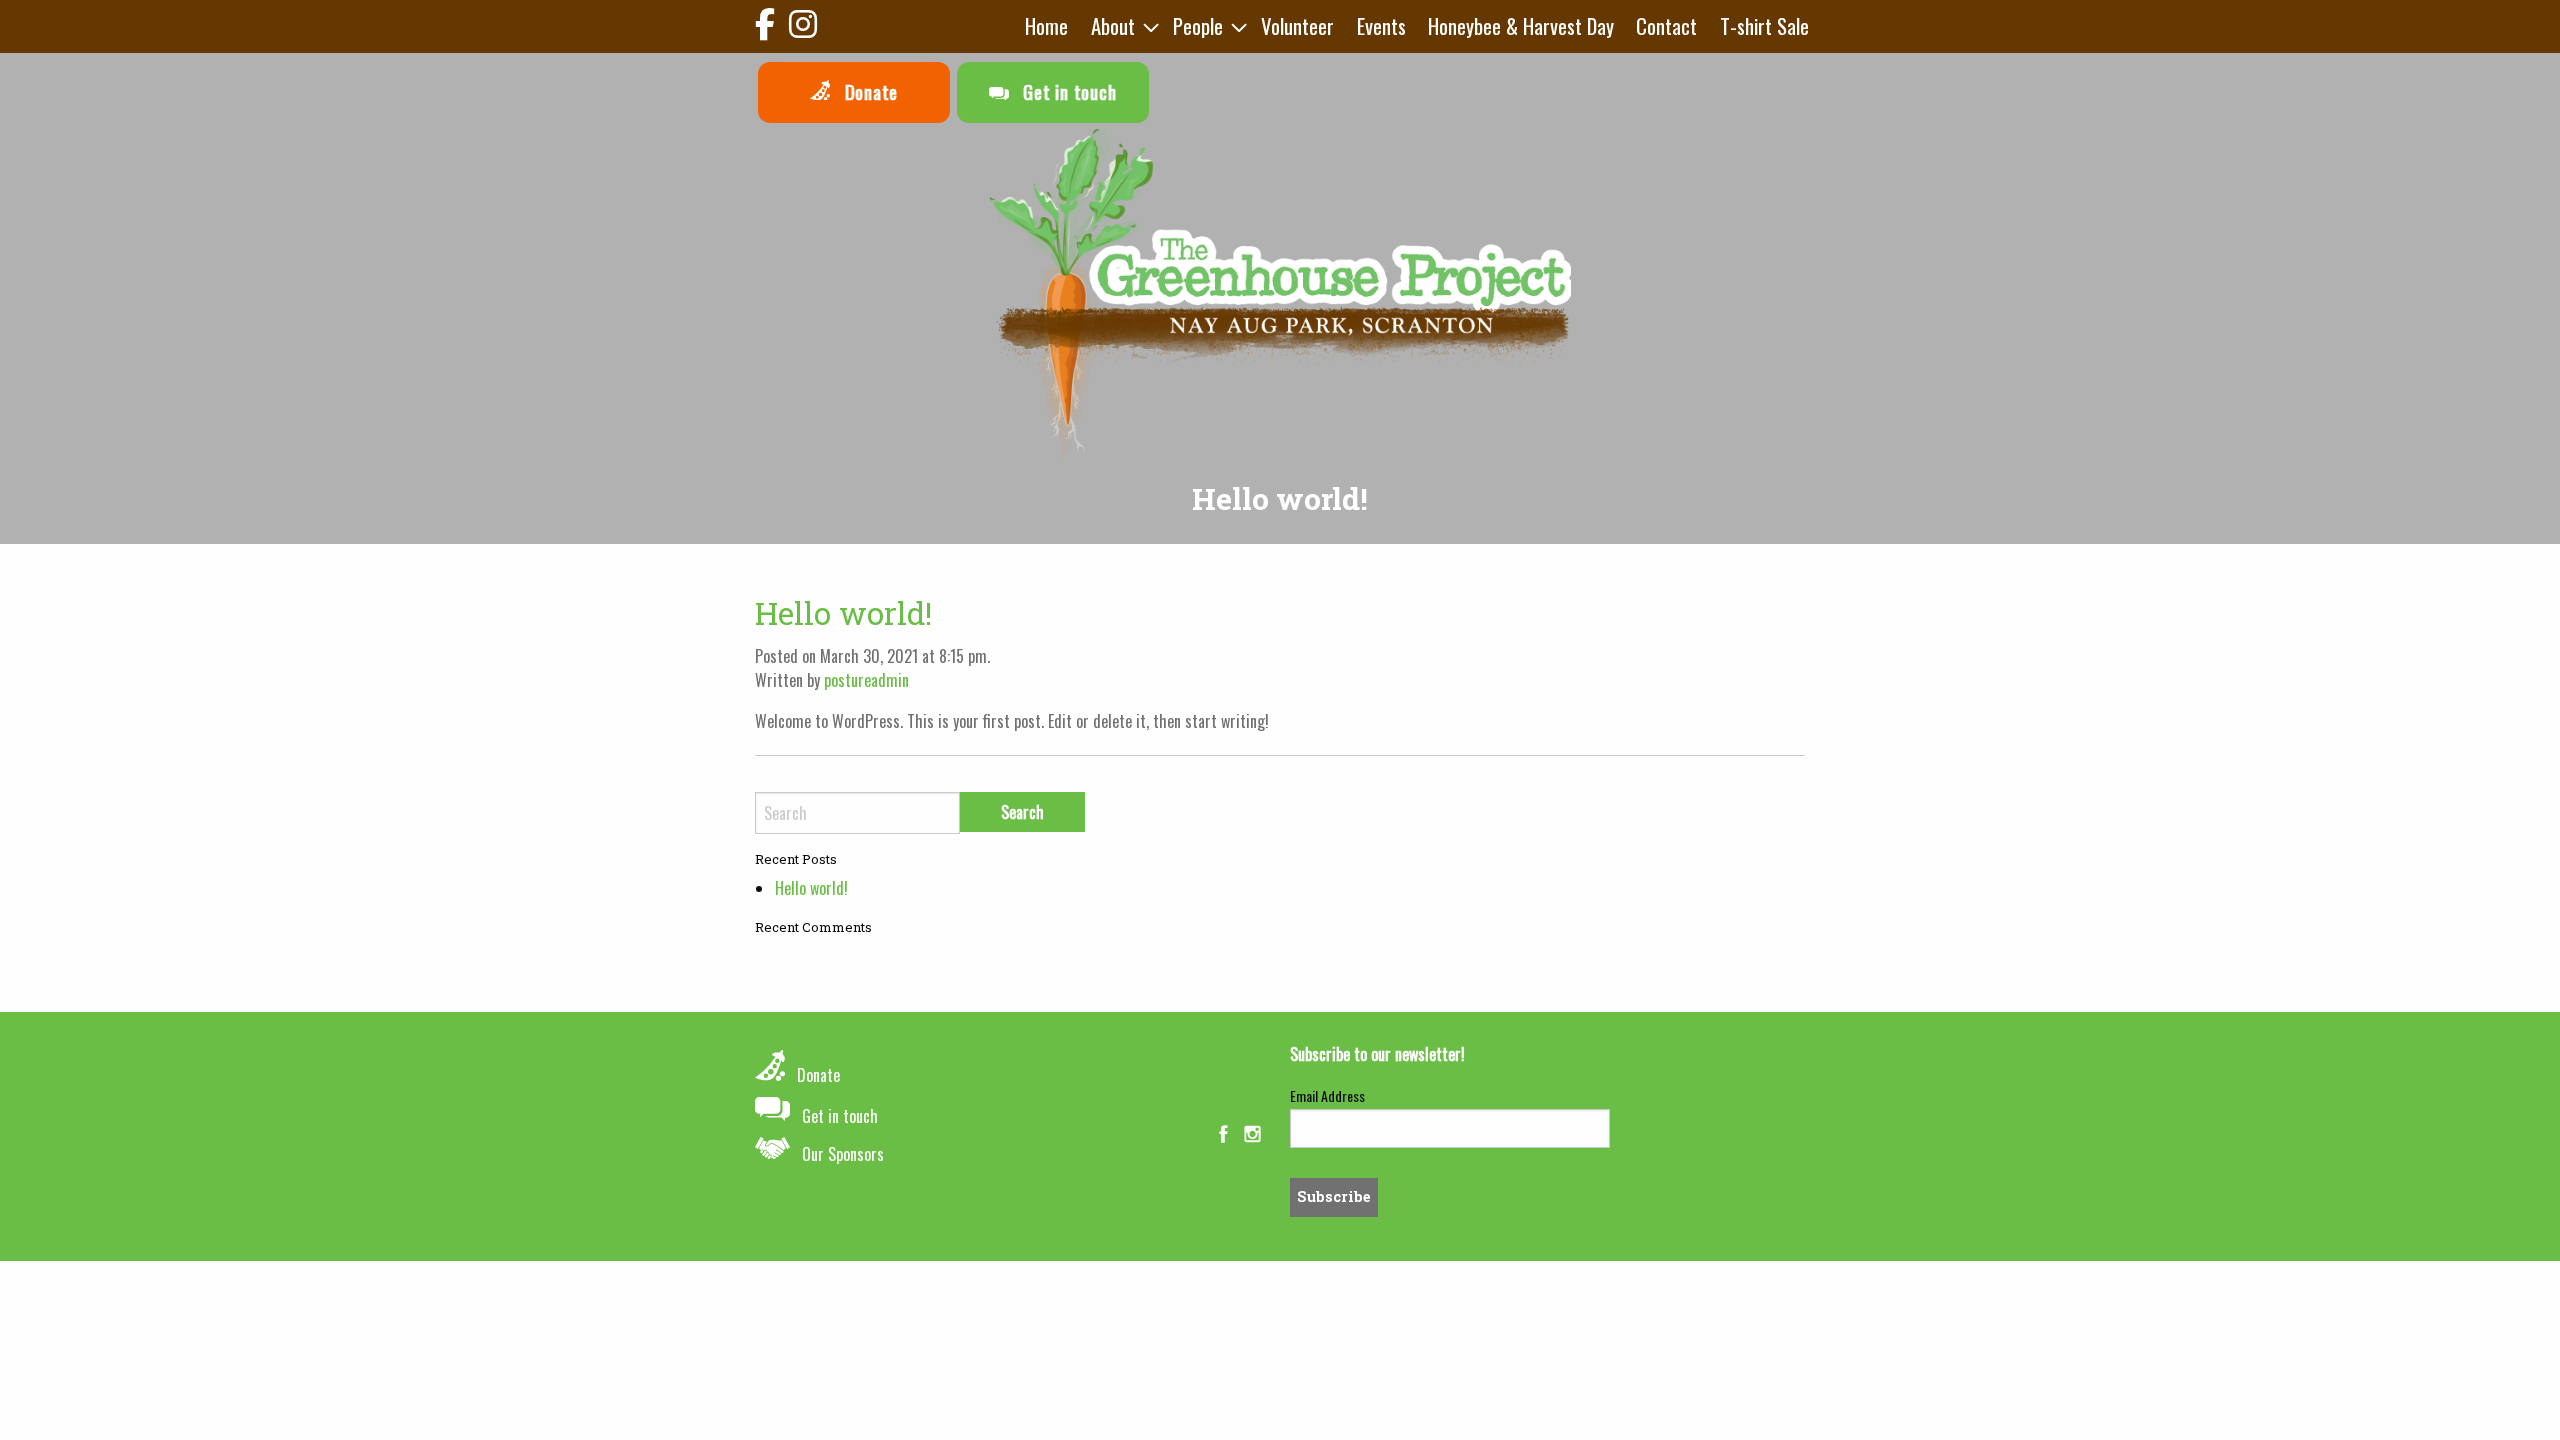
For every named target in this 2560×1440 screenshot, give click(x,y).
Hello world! (843, 613)
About (1113, 25)
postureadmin (866, 680)
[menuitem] (1046, 26)
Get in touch (1067, 91)
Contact (1666, 25)
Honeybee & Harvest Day (1521, 25)
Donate (869, 91)
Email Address (1327, 1095)
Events (1381, 25)
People (1198, 25)
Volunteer (1297, 25)
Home (1046, 25)
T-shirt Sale (1764, 25)
